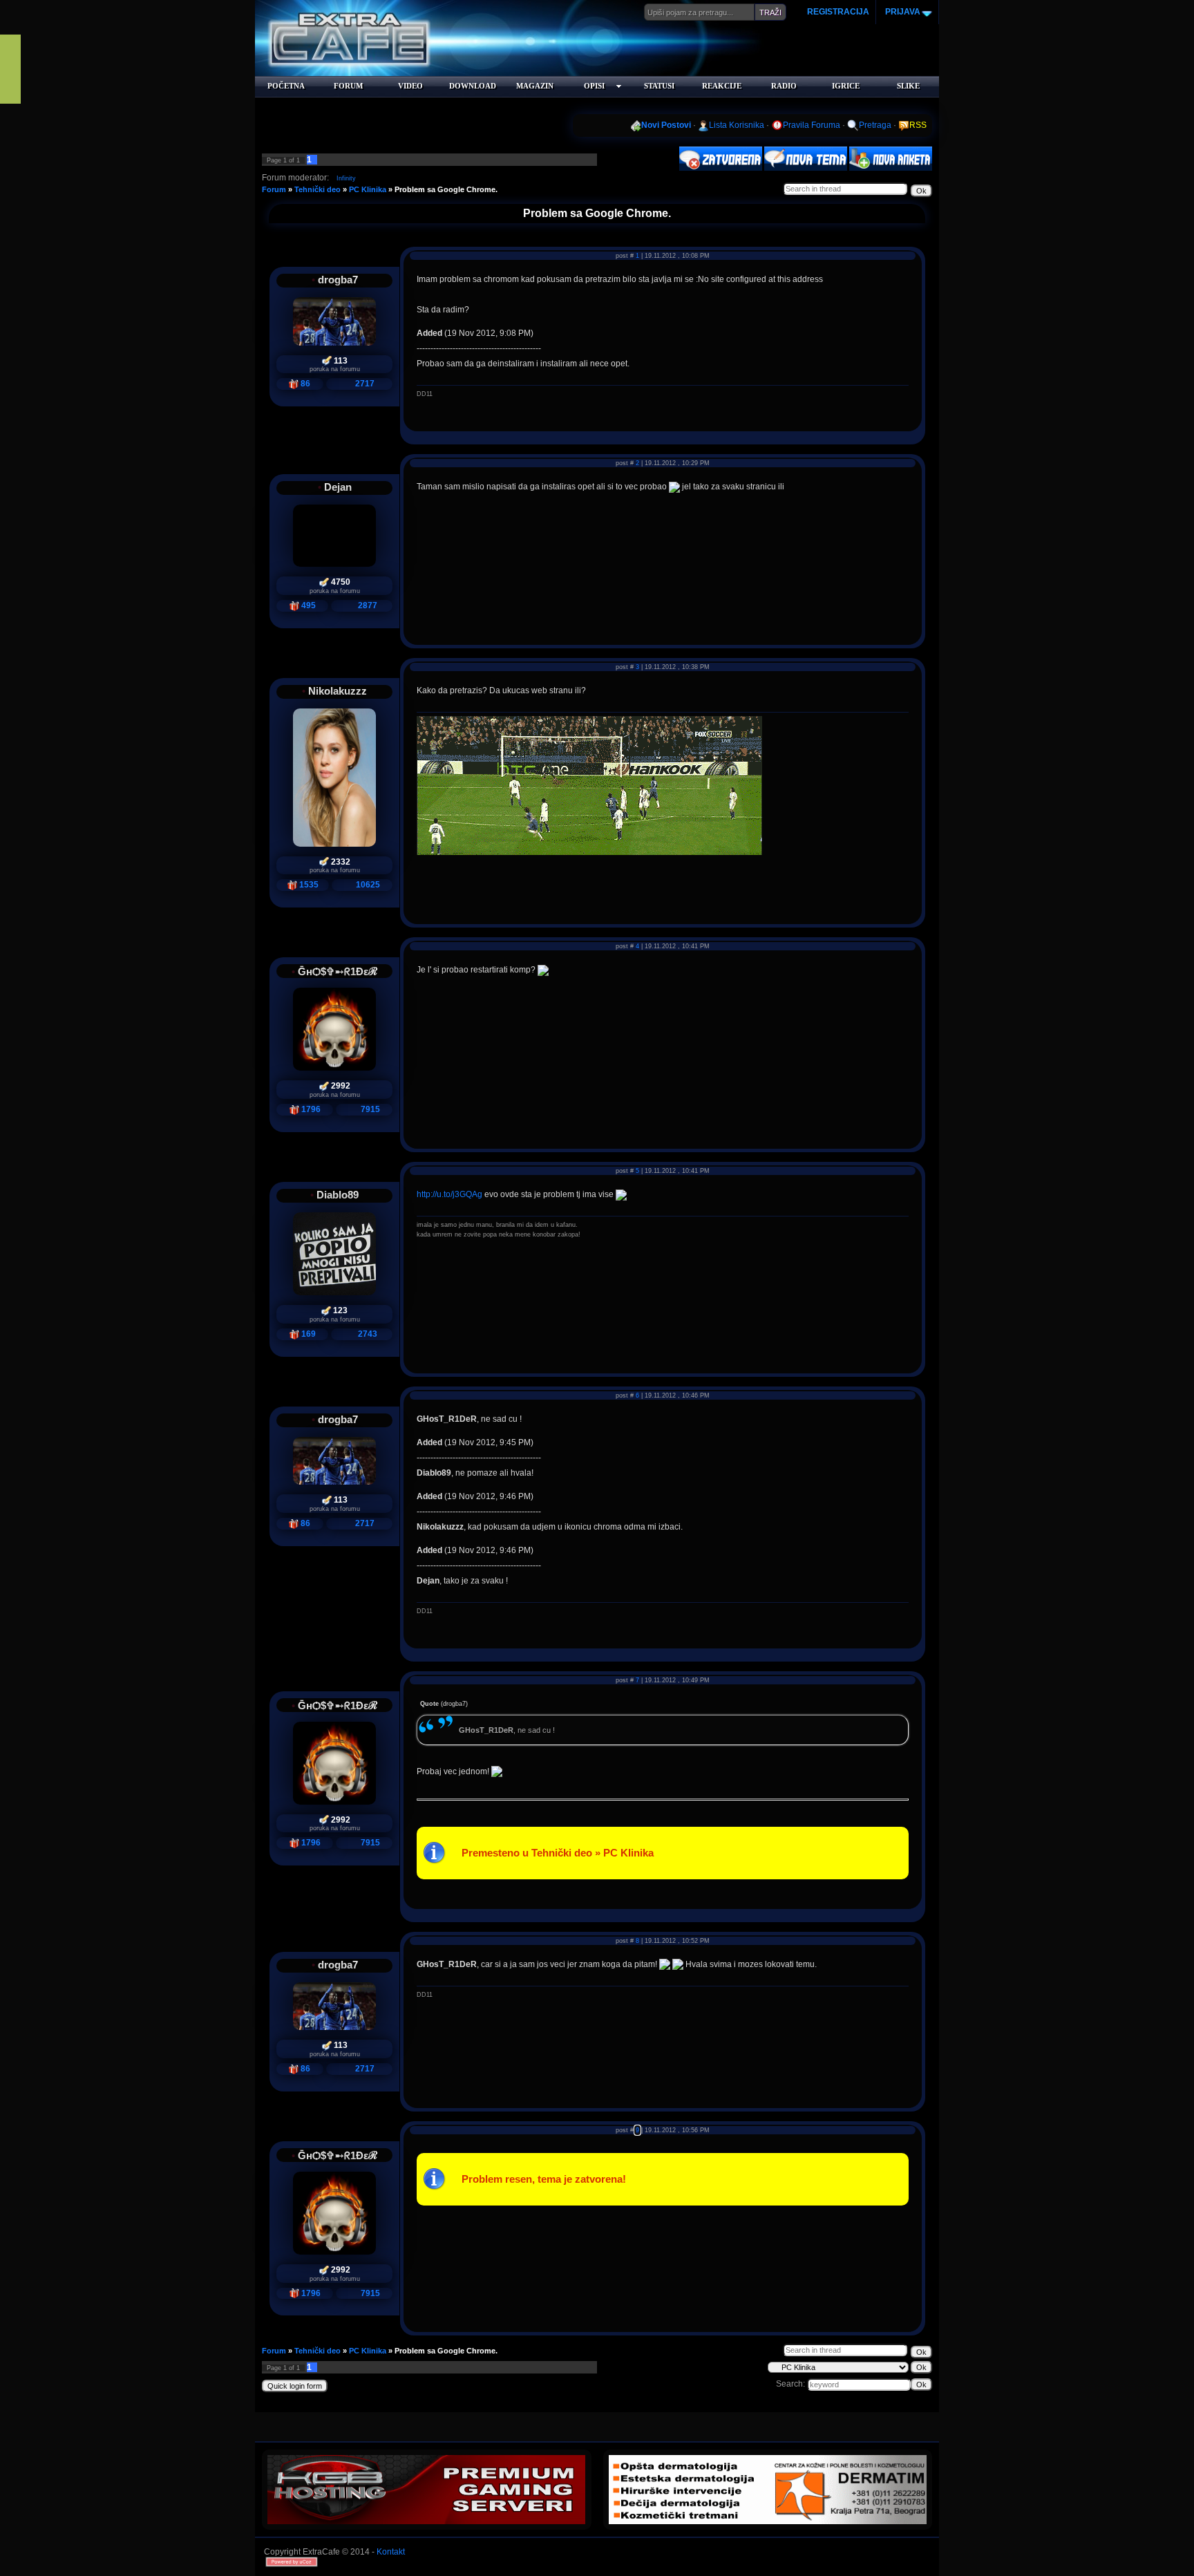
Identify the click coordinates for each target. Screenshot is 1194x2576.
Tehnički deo (318, 189)
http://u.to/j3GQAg (449, 1194)
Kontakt (391, 2552)
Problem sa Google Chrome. (446, 189)
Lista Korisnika (737, 125)
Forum (274, 189)
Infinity (346, 178)
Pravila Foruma (812, 125)
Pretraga (875, 125)
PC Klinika (368, 189)
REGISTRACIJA (838, 12)
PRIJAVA (902, 12)
